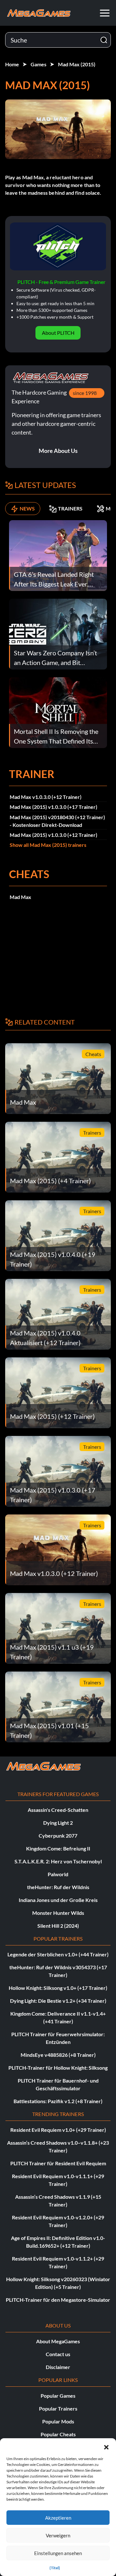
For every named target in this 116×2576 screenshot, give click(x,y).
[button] (106, 2446)
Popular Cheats (58, 2434)
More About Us (58, 451)
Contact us (58, 2354)
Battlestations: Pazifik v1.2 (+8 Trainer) (58, 2101)
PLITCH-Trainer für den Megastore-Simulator (58, 2300)
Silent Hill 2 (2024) (58, 1926)
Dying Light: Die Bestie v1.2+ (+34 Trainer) (58, 2001)
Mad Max (20, 897)
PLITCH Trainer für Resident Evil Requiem (58, 2163)
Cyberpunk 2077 (58, 1836)
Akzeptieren (58, 2518)
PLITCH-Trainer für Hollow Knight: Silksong (58, 2068)
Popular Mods (58, 2421)
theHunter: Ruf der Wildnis (58, 1887)
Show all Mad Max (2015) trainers (48, 845)
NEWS (27, 508)
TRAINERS (70, 508)
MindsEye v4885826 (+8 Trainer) (58, 2055)
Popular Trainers (58, 2408)
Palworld (58, 1874)
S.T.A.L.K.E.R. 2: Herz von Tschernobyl (58, 1861)
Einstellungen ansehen (58, 2553)
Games (39, 64)
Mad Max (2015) (77, 64)
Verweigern (58, 2535)
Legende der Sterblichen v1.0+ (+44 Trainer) (58, 1954)
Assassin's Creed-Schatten (58, 1810)
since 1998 (85, 393)
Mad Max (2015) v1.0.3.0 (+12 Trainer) (53, 835)
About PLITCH (58, 333)
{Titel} (55, 2568)
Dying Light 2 (58, 1823)
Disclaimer (58, 2367)
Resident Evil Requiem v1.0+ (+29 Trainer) (58, 2130)
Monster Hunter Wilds (58, 1913)
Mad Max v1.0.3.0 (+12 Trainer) (46, 797)
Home (12, 64)
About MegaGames (58, 2341)
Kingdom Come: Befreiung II (58, 1848)
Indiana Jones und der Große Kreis (58, 1900)
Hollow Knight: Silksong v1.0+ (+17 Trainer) (58, 1988)
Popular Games (58, 2396)
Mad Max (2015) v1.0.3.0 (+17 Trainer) (53, 807)
